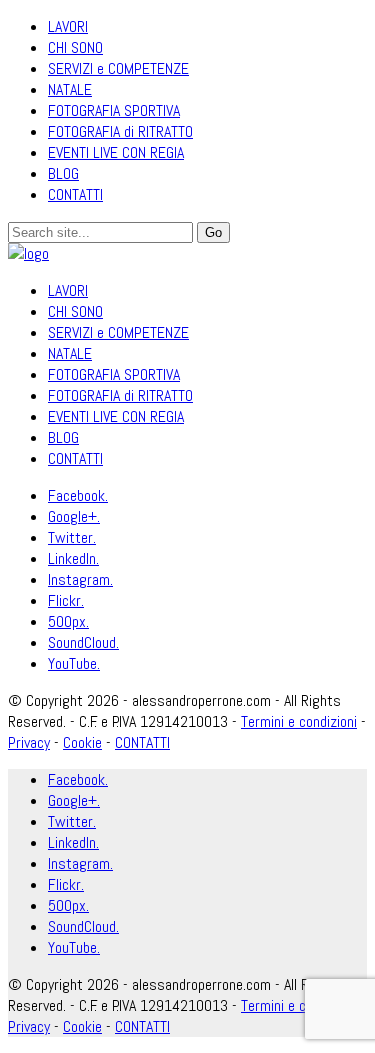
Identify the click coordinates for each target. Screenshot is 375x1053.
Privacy (29, 742)
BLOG (63, 173)
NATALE (70, 89)
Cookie (82, 742)
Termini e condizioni (299, 721)
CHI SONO (75, 47)
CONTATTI (75, 194)
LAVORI (68, 26)
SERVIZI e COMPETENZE (118, 68)
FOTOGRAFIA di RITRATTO (120, 131)
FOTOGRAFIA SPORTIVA (114, 110)
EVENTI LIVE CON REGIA (116, 152)
